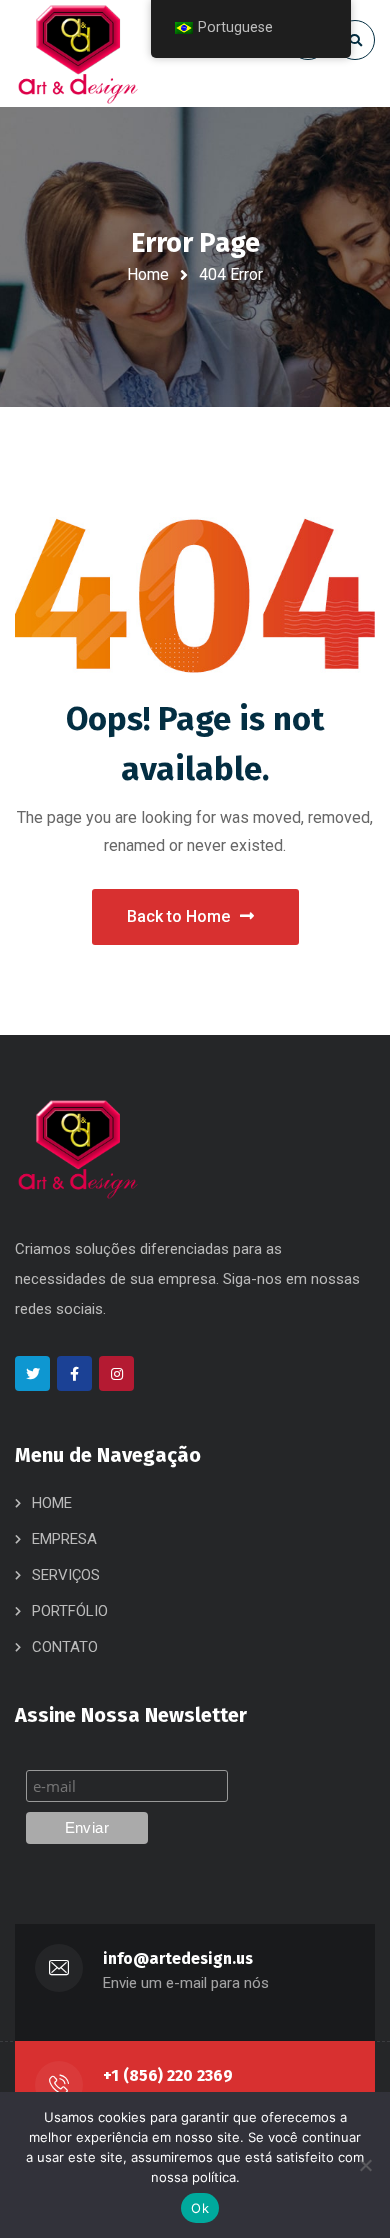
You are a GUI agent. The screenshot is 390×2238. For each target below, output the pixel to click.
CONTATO (65, 1647)
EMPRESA (64, 1539)
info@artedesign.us (178, 1958)
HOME (52, 1503)
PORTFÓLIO (70, 1611)
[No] (365, 2165)
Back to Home (178, 916)
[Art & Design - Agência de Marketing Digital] (78, 53)
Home (148, 274)
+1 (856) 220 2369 (168, 2075)
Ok (200, 2208)
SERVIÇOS (66, 1575)
